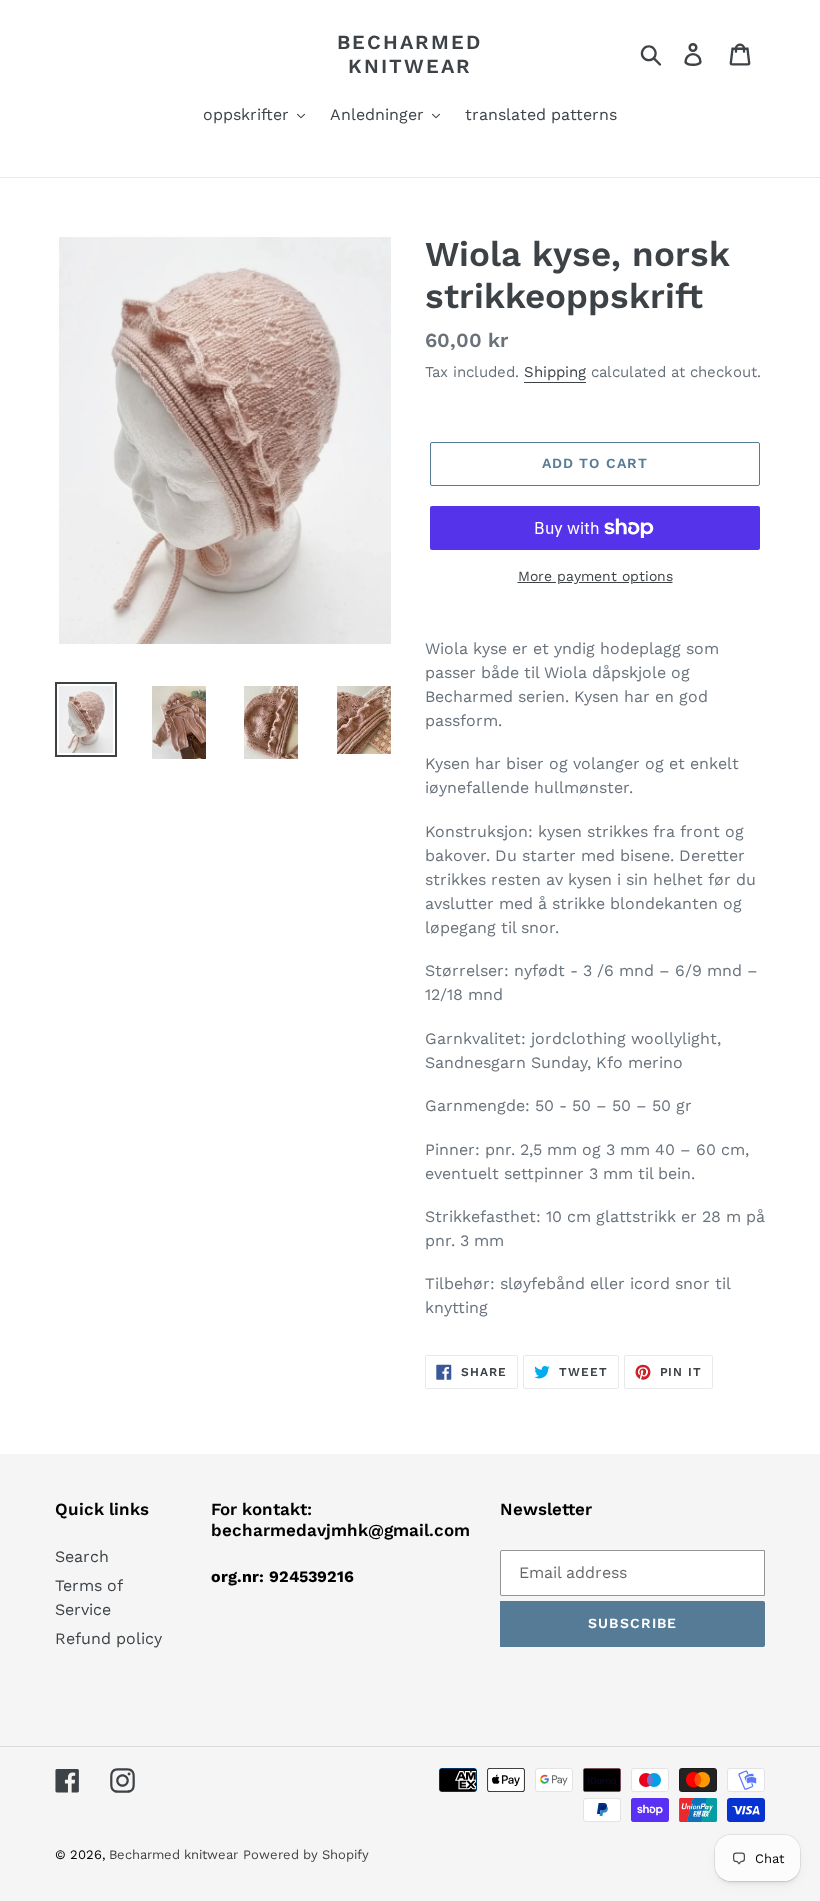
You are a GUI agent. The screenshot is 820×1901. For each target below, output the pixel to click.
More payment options (595, 576)
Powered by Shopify (306, 1854)
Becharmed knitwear (409, 54)
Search (82, 1556)
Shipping (555, 372)
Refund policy (108, 1638)
